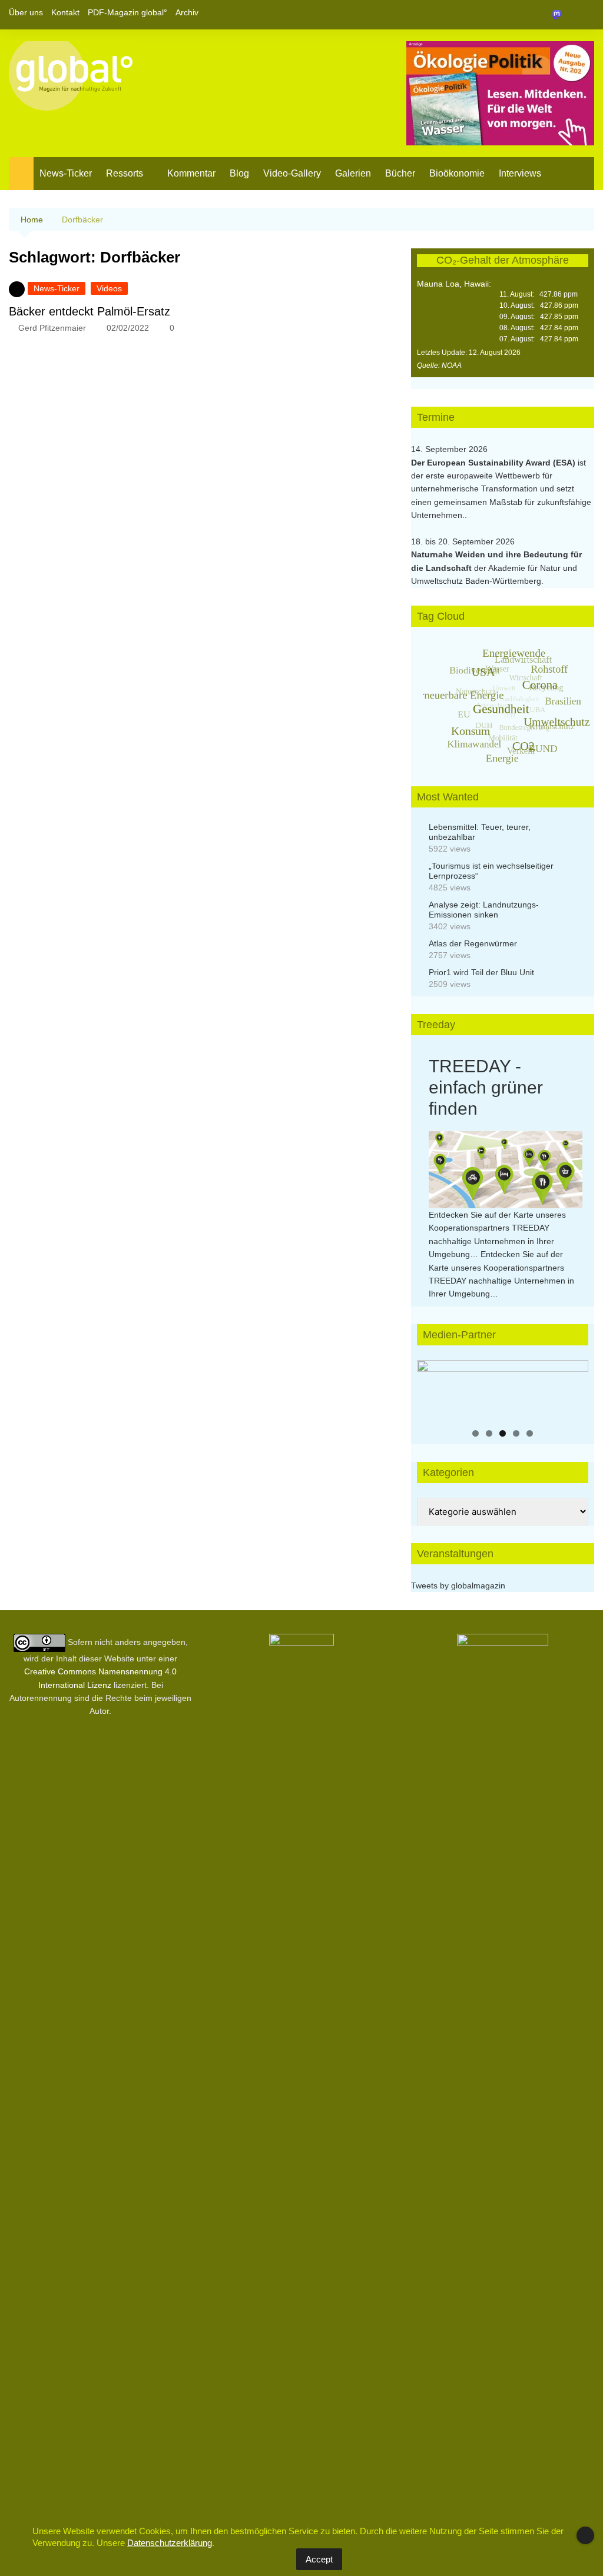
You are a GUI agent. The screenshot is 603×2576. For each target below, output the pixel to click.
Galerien (353, 173)
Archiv (187, 12)
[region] (503, 1390)
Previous (432, 1387)
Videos (109, 288)
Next (574, 1387)
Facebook (545, 15)
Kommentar (191, 173)
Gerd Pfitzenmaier (52, 328)
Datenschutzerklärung (170, 2543)
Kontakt (65, 12)
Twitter (565, 15)
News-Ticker (66, 173)
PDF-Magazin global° (127, 12)
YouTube (585, 15)
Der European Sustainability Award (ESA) (494, 463)
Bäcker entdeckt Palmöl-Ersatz (90, 311)
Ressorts (125, 173)
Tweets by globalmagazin (458, 1586)
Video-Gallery (292, 173)
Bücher (400, 173)
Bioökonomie (457, 173)
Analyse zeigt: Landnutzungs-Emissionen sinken (484, 910)
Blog (239, 173)
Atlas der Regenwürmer (473, 943)
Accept (319, 2559)
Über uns (26, 12)
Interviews (520, 173)
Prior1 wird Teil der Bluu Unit (481, 972)
